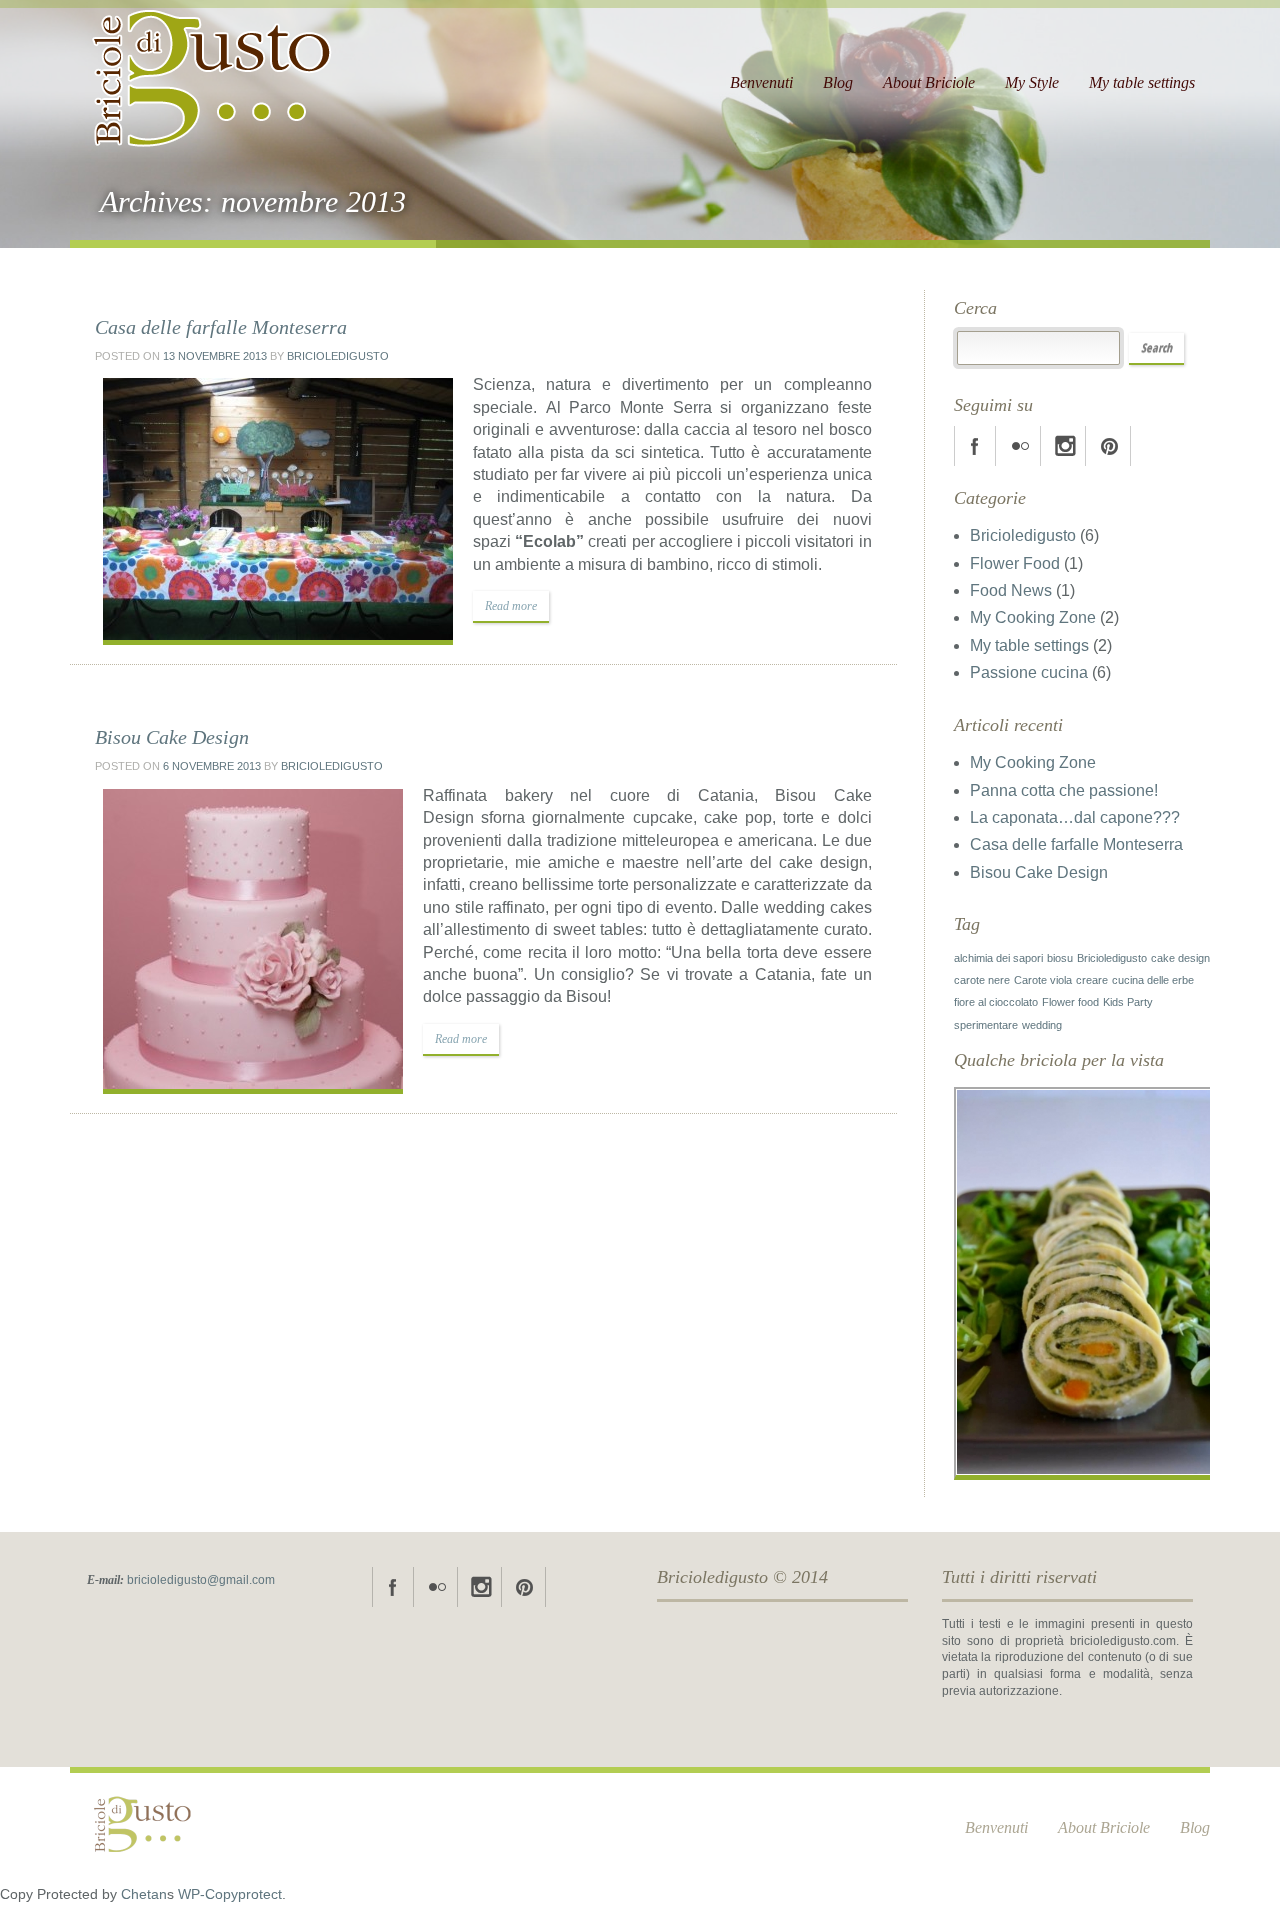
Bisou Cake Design (172, 737)
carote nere (982, 980)
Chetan (144, 1894)
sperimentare (986, 1025)
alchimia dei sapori (998, 958)
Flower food (1070, 1002)
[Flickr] (1020, 446)
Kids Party (1128, 1002)
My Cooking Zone (1033, 617)
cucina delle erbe (1153, 980)
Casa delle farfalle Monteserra (221, 327)
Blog (838, 82)
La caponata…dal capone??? (1075, 817)
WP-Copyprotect (230, 1894)
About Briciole (929, 82)
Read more (511, 606)
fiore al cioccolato (996, 1002)
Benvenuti (761, 82)
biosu (1060, 958)
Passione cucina (1029, 672)
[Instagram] (1065, 446)
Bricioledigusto (338, 356)
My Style (1032, 82)
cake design (1180, 958)
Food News (1011, 590)
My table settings (1142, 82)
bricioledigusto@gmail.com (201, 1580)
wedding (1042, 1025)
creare (1092, 980)
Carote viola (1043, 980)
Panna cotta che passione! (1064, 790)
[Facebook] (975, 446)
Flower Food (1015, 563)
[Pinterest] (1110, 446)
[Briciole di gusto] (214, 70)
